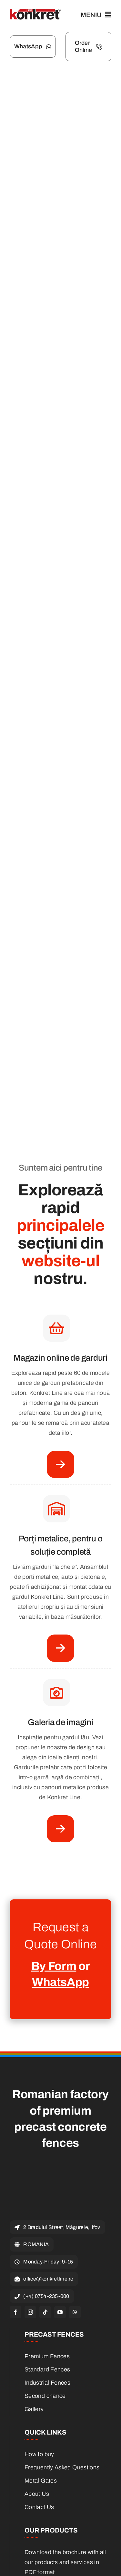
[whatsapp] (75, 2312)
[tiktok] (45, 2312)
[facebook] (15, 2312)
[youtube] (60, 2312)
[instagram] (30, 2312)
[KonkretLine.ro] (35, 12)
